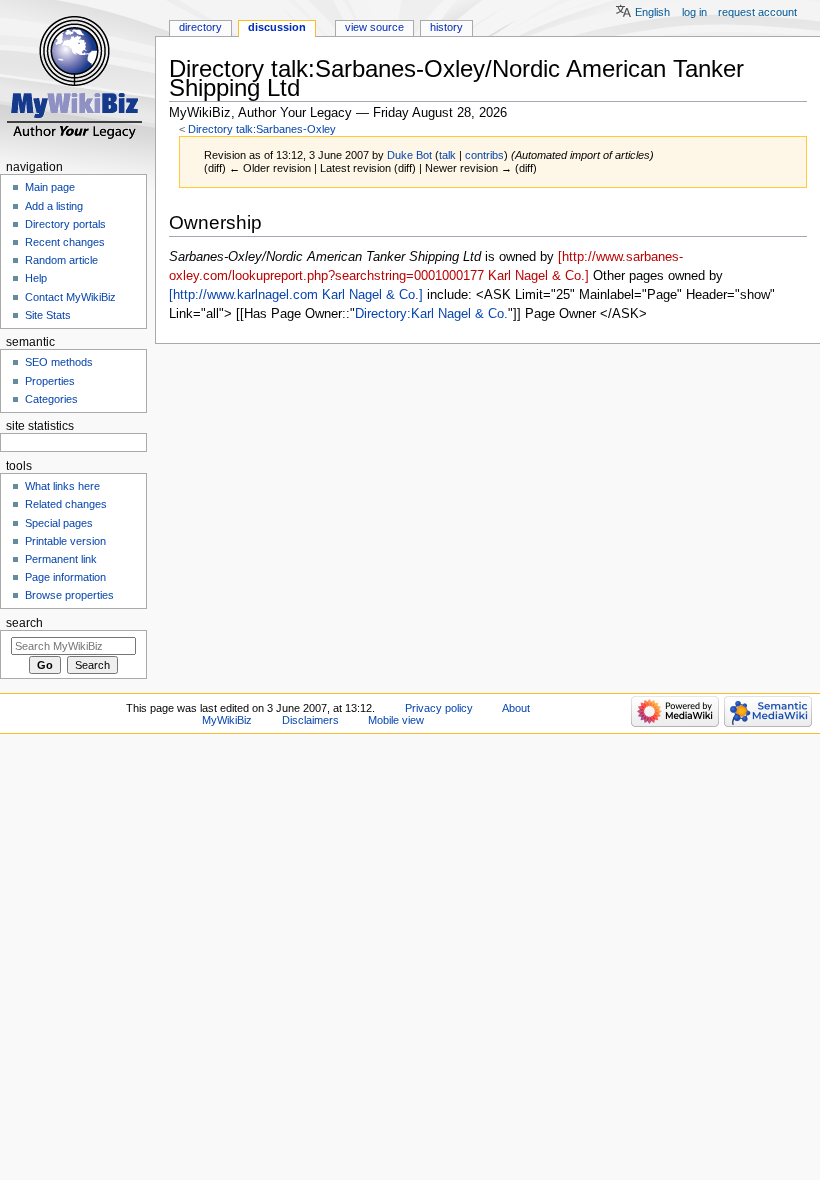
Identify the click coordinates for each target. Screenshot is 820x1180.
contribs (484, 155)
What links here (62, 486)
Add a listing (54, 206)
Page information (65, 577)
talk (447, 155)
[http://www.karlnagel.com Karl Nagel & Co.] (296, 295)
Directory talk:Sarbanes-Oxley (262, 129)
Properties (50, 381)
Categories (51, 399)
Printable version (65, 541)
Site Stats (48, 315)
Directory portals (65, 224)
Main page (50, 187)
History (446, 27)
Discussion (277, 27)
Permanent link (61, 559)
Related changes (66, 504)
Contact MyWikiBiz (70, 297)
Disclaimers (310, 720)
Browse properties (69, 595)
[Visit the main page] (77, 77)
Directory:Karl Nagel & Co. (431, 314)
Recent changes (65, 242)
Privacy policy (439, 708)
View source (374, 27)
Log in (694, 12)
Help (36, 278)
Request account (757, 12)
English (652, 12)
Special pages (59, 523)
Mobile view (396, 720)
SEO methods (59, 362)
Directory (200, 27)
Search (24, 623)
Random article (61, 260)
